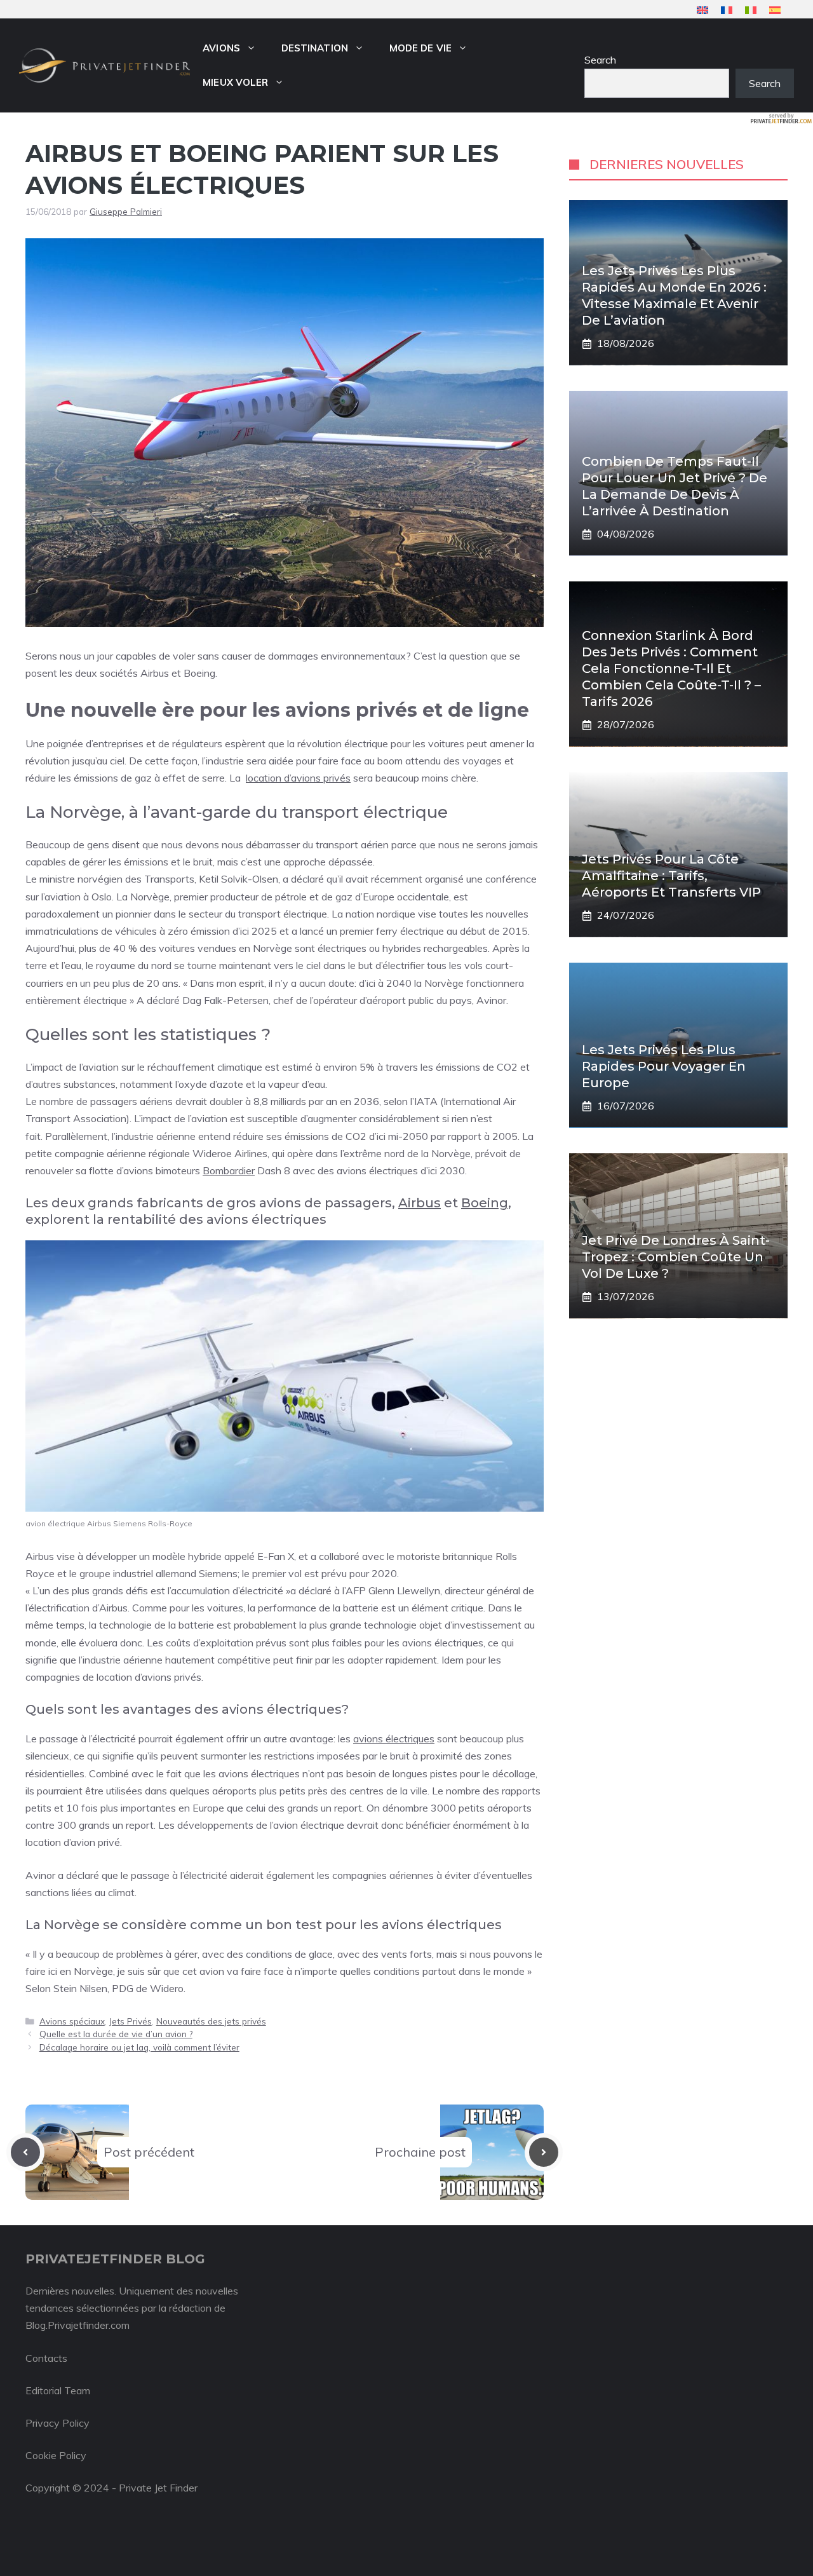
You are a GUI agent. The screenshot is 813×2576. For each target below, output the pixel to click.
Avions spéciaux (72, 2021)
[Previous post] (25, 2152)
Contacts (46, 2358)
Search (600, 60)
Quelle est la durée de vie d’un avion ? (116, 2034)
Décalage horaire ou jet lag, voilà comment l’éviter (139, 2047)
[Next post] (544, 2152)
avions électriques (394, 1739)
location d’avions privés (298, 778)
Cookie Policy (56, 2455)
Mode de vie (420, 48)
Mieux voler (235, 82)
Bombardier (229, 1170)
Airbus (420, 1203)
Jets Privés (131, 2021)
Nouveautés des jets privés (211, 2021)
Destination (315, 48)
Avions (221, 48)
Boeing (485, 1203)
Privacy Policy (57, 2423)
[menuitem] (702, 10)
